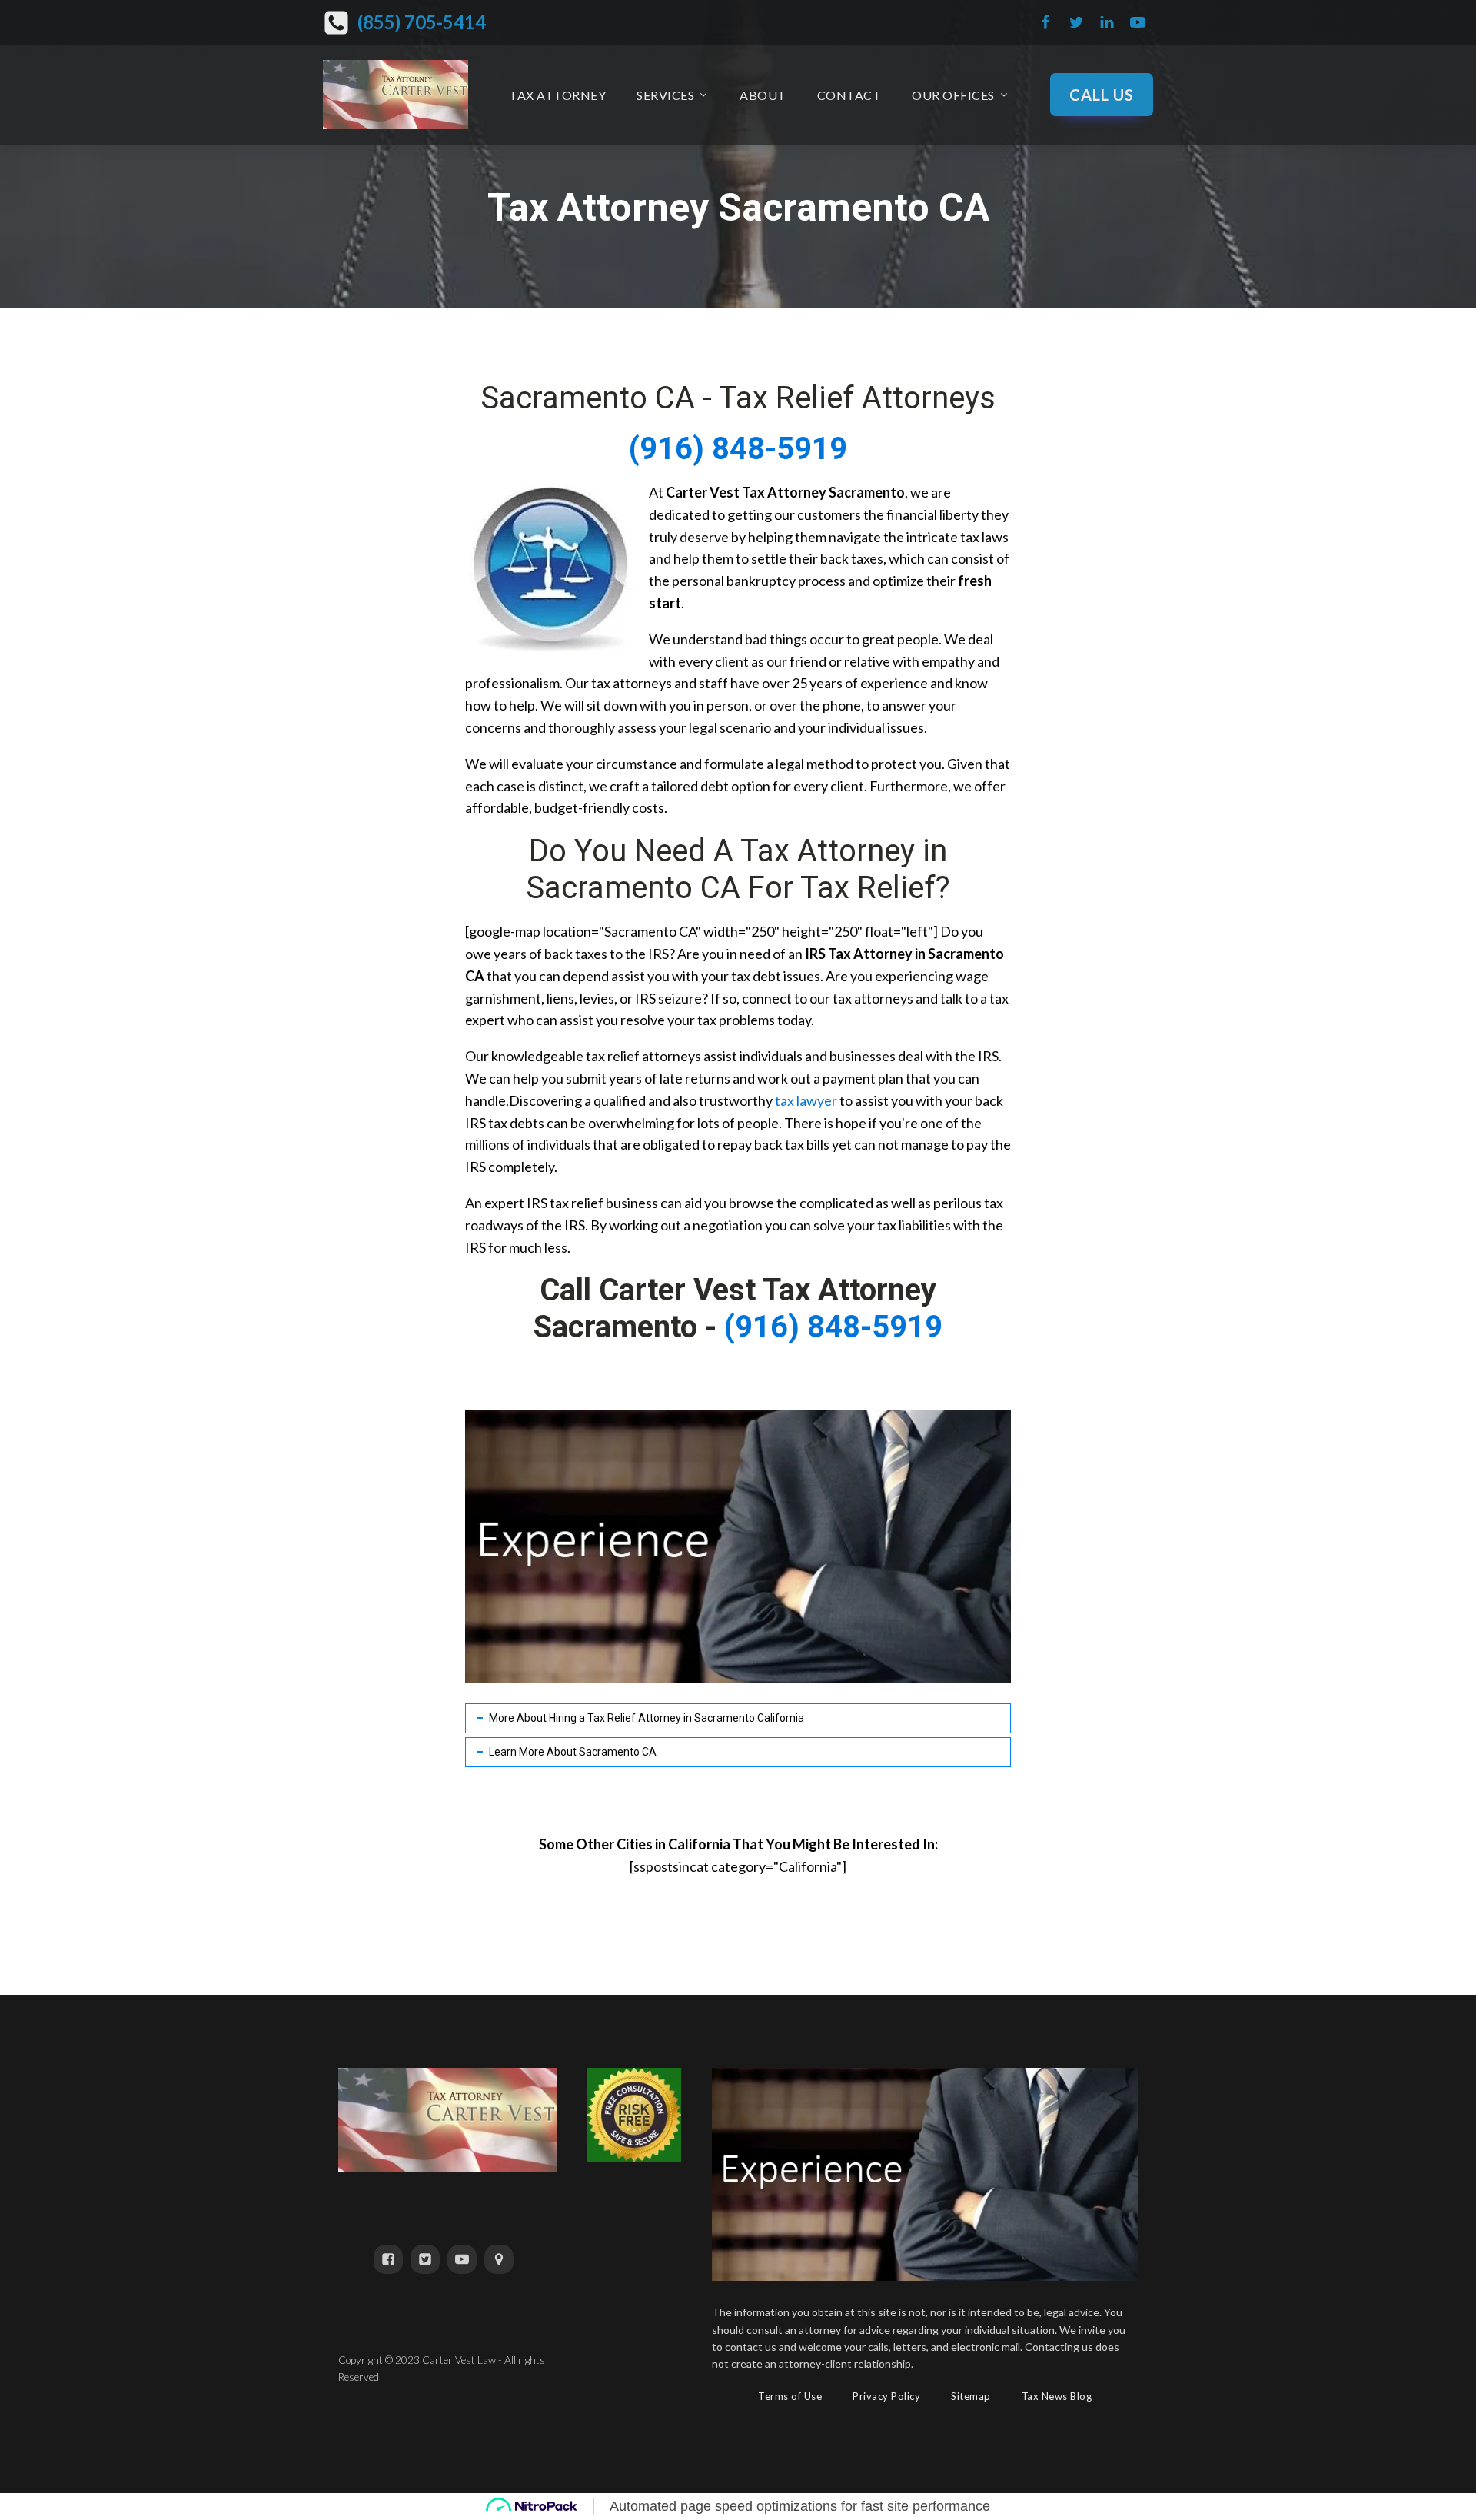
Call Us (1102, 95)
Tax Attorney (557, 95)
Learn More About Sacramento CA (573, 1752)
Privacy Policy (886, 2396)
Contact (849, 95)
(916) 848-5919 (738, 449)
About (763, 95)
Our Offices (953, 95)
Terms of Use (790, 2396)
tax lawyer (806, 1100)
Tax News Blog (1057, 2396)
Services (665, 95)
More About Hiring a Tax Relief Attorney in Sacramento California (647, 1718)
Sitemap (971, 2396)
